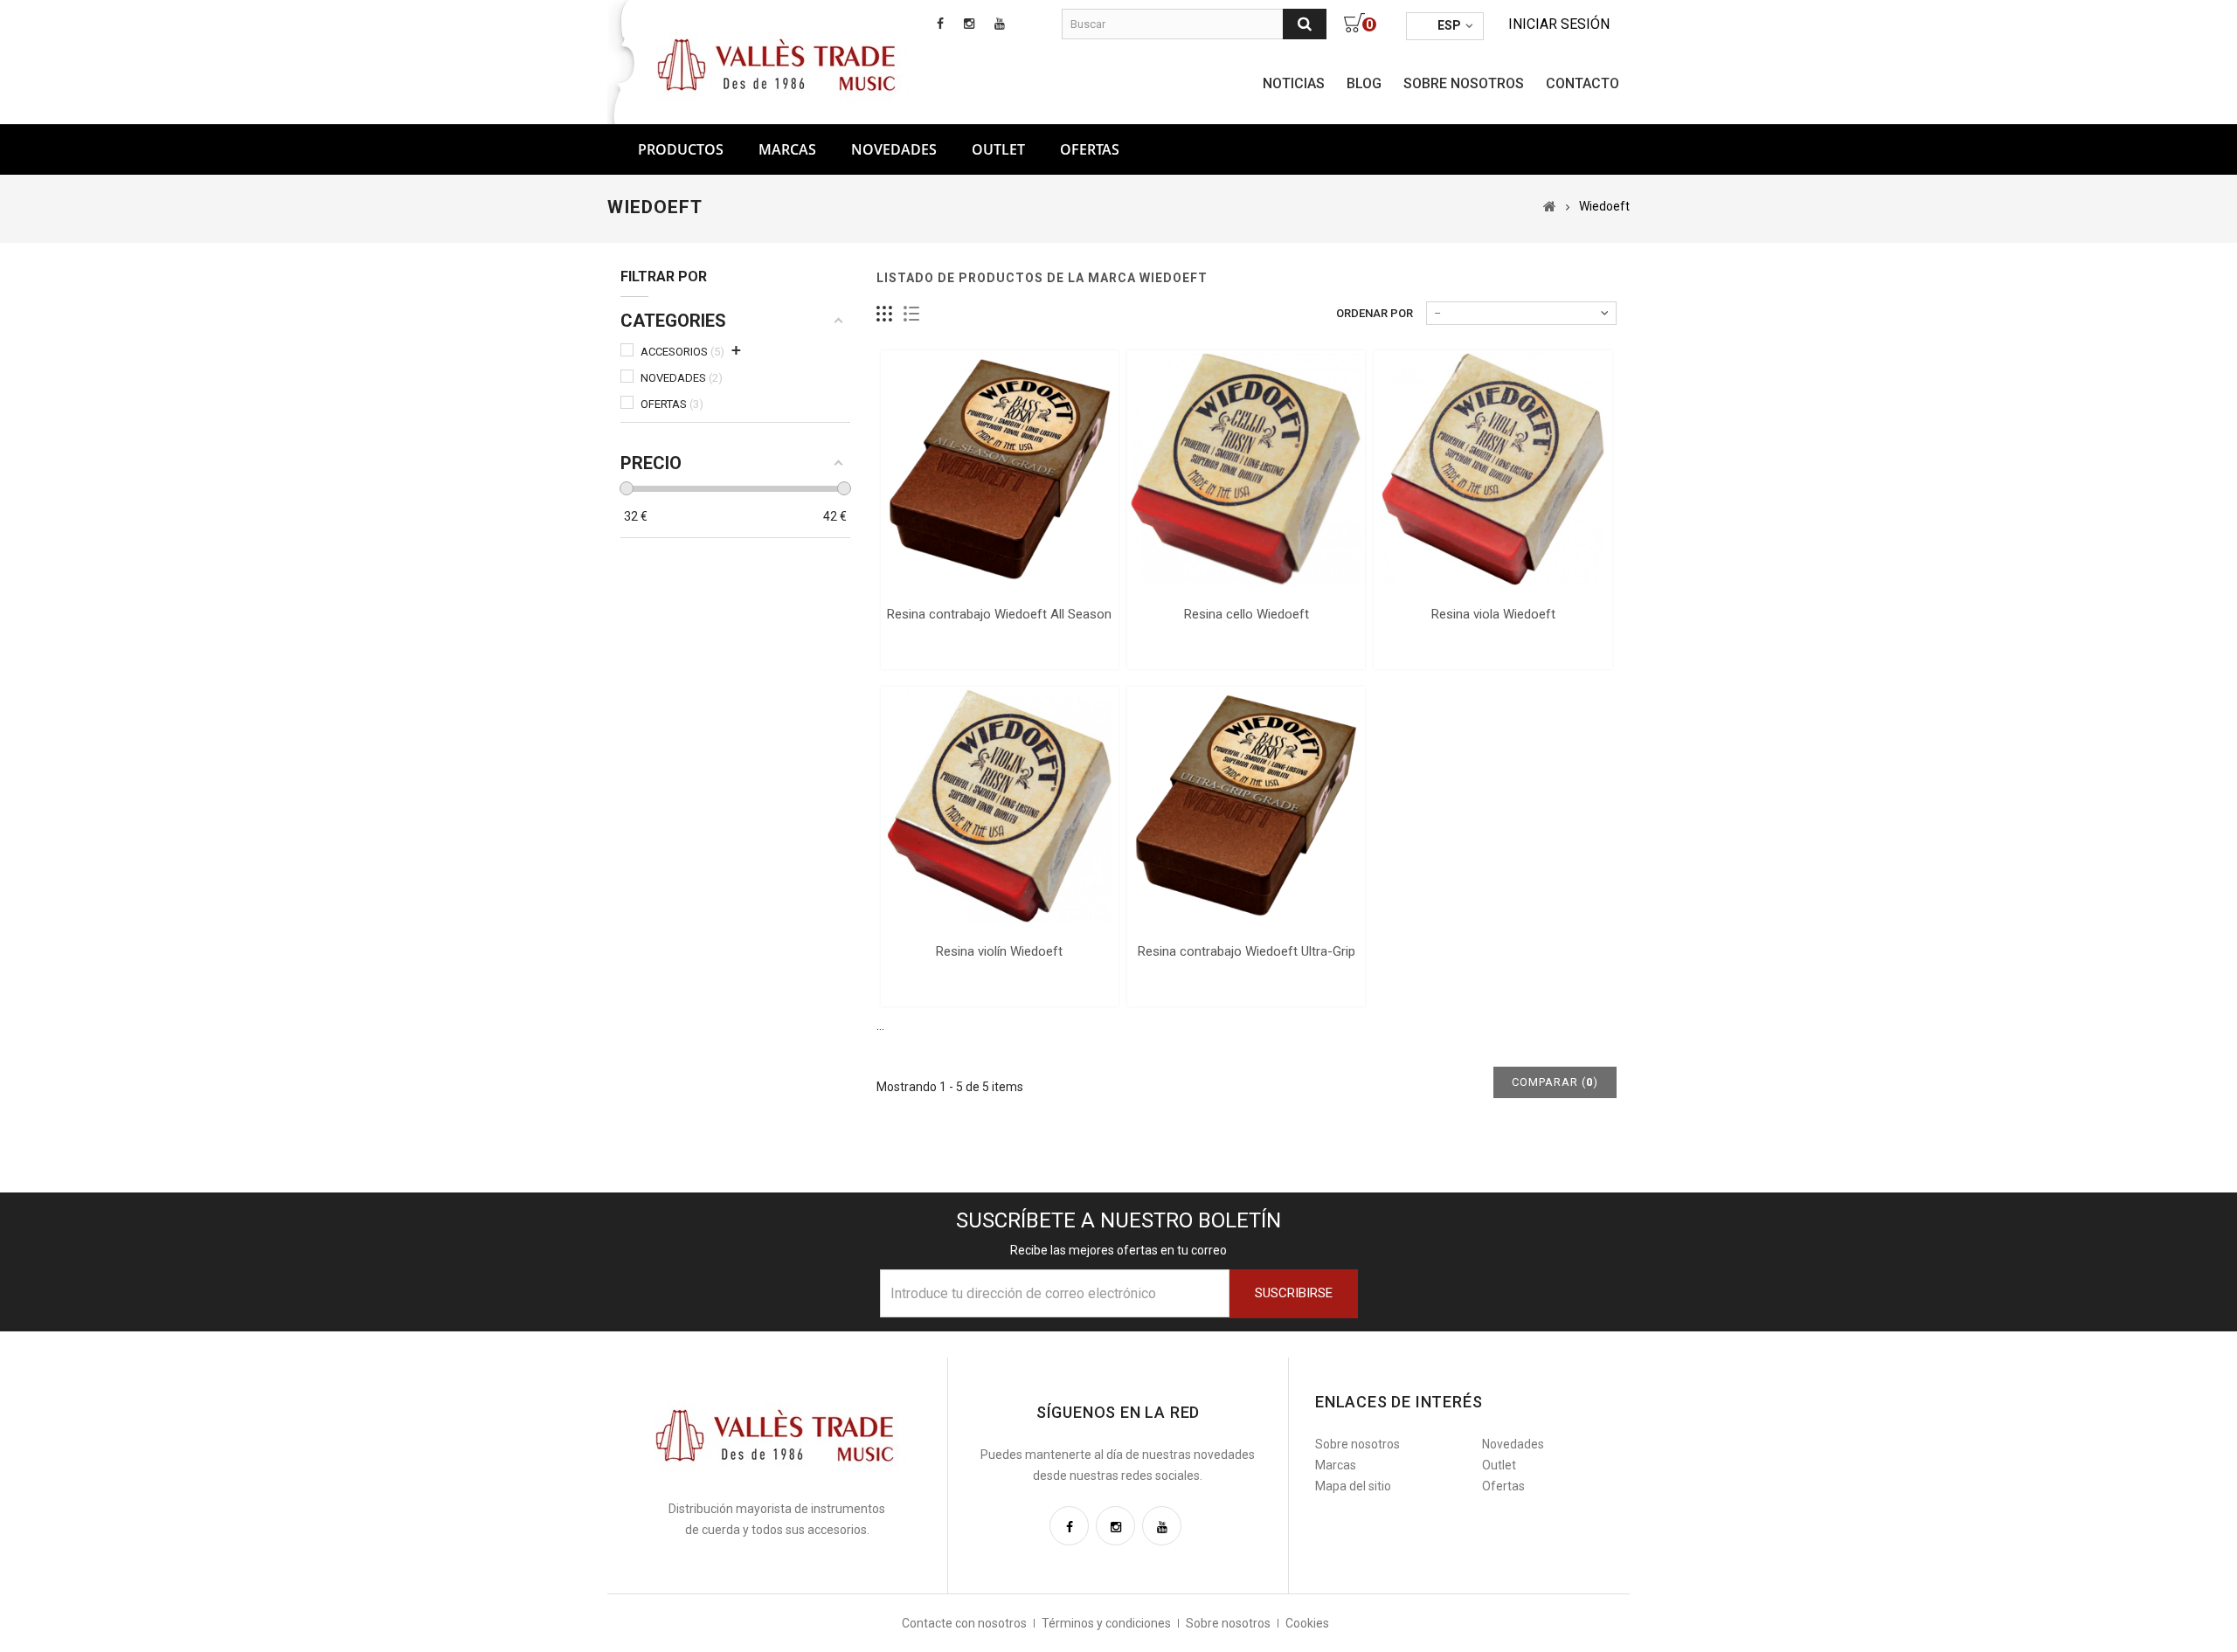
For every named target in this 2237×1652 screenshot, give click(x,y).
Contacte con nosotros (964, 1623)
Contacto (1583, 83)
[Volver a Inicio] (1550, 206)
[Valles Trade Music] (779, 63)
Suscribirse (1294, 1293)
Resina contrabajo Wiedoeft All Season (999, 614)
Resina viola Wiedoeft (1493, 614)
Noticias (1294, 83)
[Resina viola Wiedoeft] (1492, 469)
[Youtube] (1162, 1526)
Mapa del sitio (1353, 1486)
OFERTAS (1090, 149)
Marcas (787, 149)
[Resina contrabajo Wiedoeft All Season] (1000, 469)
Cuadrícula (885, 314)
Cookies (1307, 1623)
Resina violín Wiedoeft (999, 951)
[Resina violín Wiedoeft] (1000, 805)
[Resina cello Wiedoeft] (1246, 469)
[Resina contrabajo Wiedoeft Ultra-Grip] (1246, 805)
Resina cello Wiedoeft (1247, 614)
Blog (1364, 83)
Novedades (894, 149)
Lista (912, 314)
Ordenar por (1375, 313)
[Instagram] (1115, 1526)
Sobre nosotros (1464, 83)
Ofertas (1503, 1486)
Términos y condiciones (1106, 1623)
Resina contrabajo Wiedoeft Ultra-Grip (1247, 951)
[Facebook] (1069, 1526)
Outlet (998, 149)
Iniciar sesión (1559, 24)
